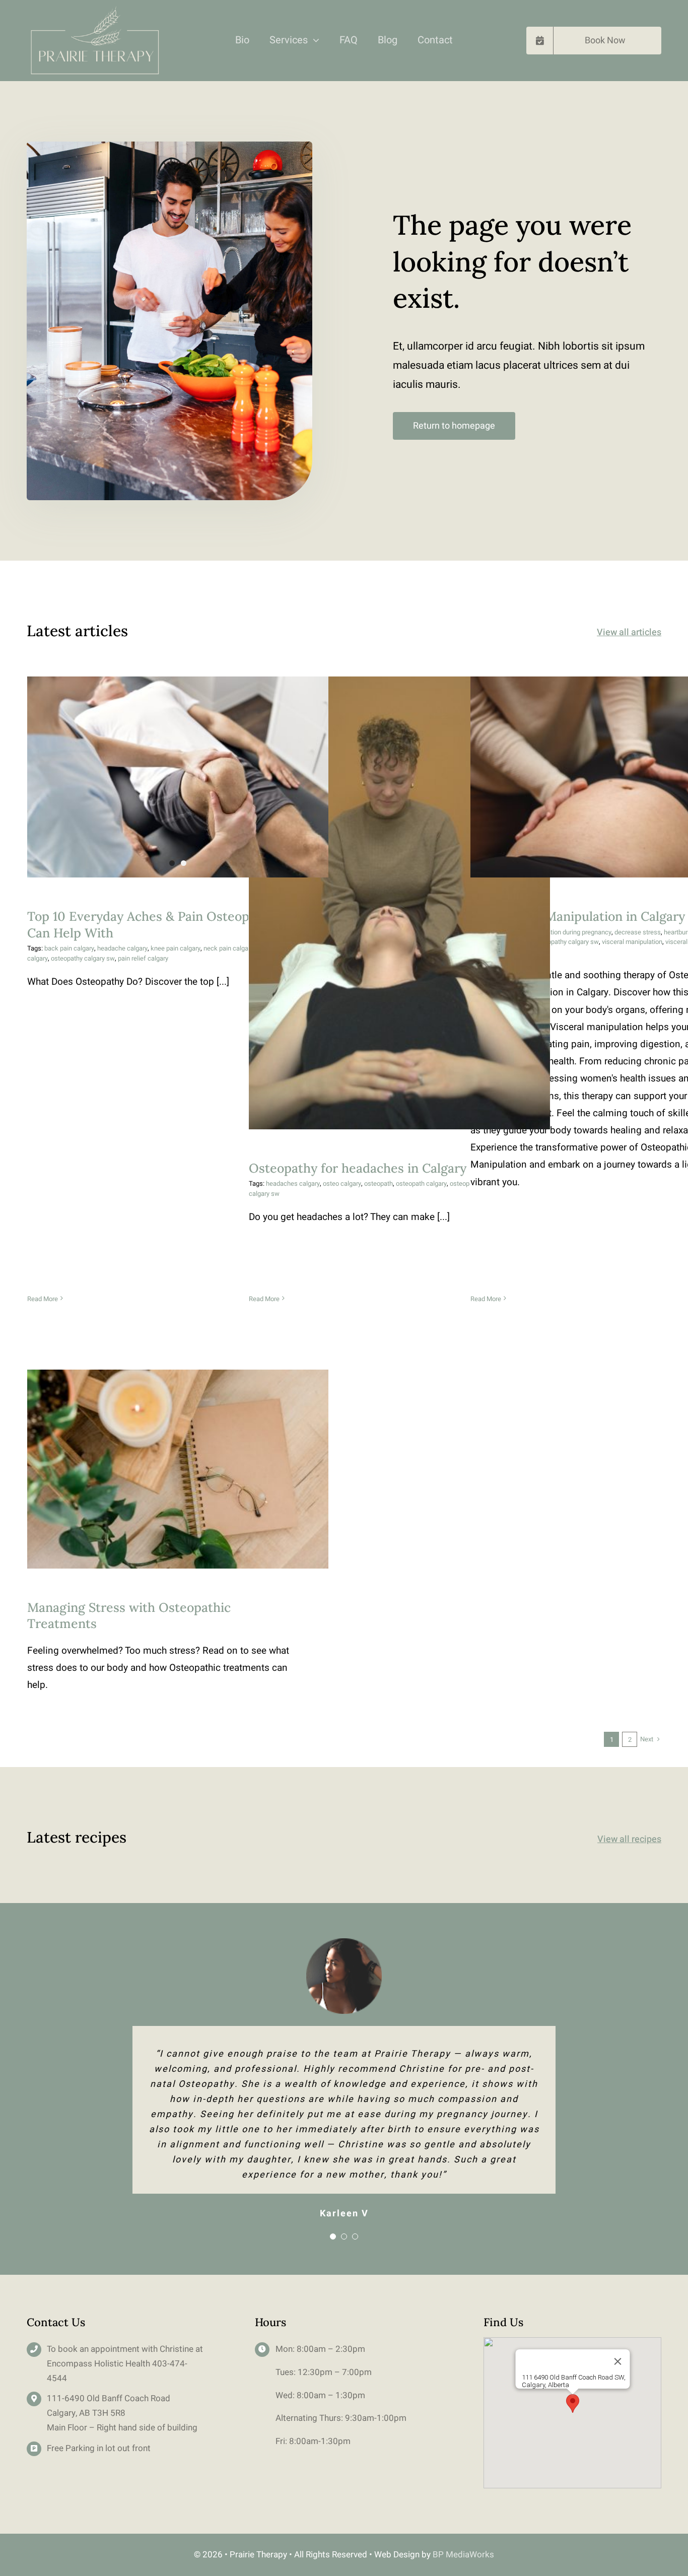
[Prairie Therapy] (94, 10)
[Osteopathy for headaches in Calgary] (399, 903)
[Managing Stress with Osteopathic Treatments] (178, 1469)
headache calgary (122, 948)
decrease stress (638, 932)
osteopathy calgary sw (83, 958)
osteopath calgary (421, 1183)
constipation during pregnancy (569, 932)
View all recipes (629, 1839)
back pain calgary (69, 948)
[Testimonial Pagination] (333, 2236)
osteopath (379, 1183)
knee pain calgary (176, 948)
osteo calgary (342, 1183)
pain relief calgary (143, 958)
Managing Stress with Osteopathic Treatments (178, 1459)
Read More (43, 1299)
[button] (573, 2403)
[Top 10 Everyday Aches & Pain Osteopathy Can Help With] (178, 777)
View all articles (629, 632)
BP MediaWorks (463, 2555)
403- (161, 2364)
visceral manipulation (632, 942)
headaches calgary (293, 1183)
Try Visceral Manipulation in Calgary (621, 767)
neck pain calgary (228, 948)
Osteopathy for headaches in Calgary (400, 893)
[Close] (617, 2361)
